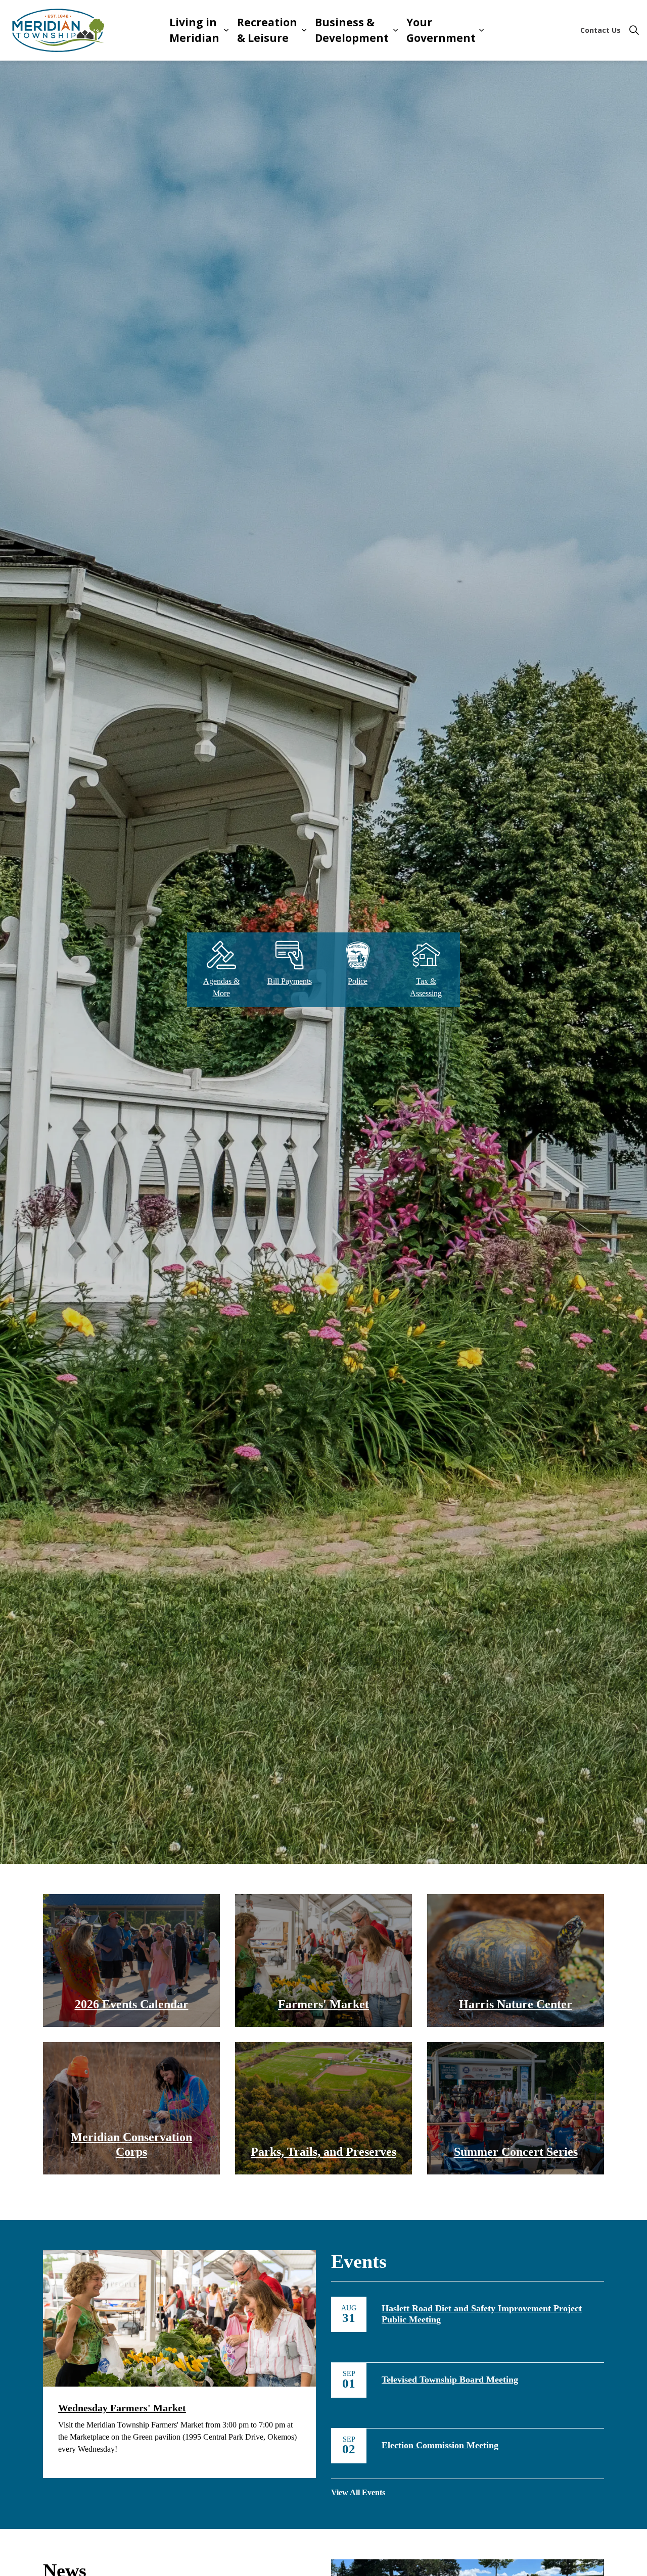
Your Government (441, 30)
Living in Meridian (194, 30)
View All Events (358, 2492)
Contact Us (600, 30)
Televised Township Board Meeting (450, 2380)
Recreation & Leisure (267, 30)
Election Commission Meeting (440, 2445)
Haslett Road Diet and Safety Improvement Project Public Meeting (482, 2314)
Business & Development (352, 30)
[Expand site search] (634, 30)
